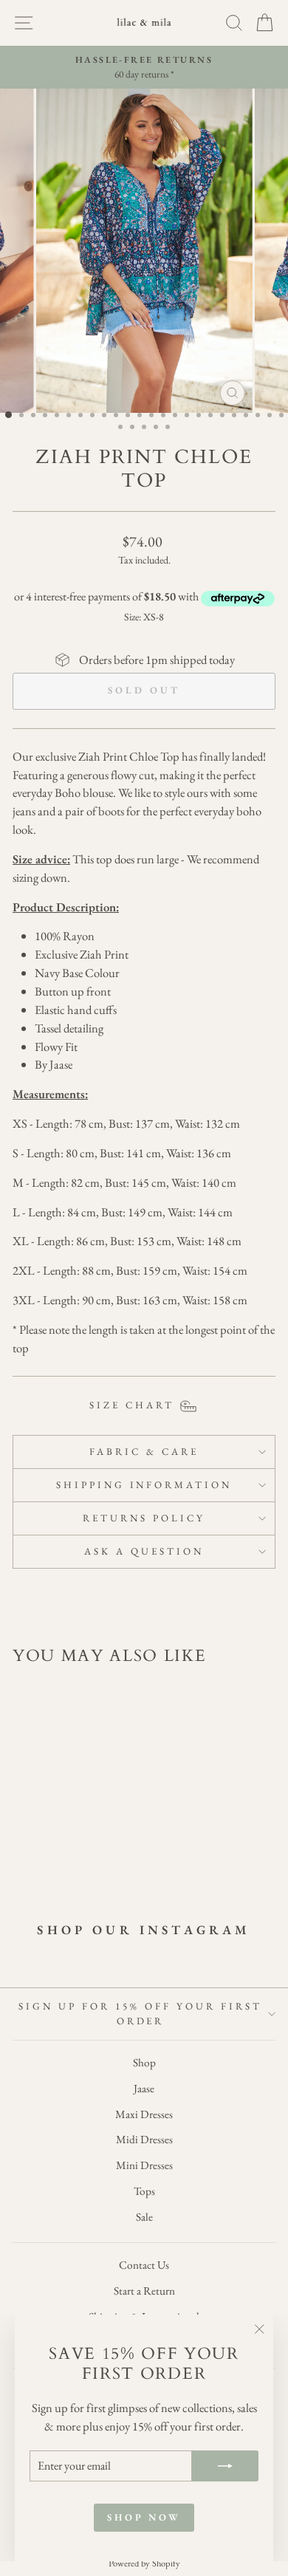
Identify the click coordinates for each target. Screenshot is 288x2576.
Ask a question (144, 1551)
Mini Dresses (144, 2165)
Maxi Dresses (144, 2114)
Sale (144, 2217)
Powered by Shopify (144, 2563)
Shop (144, 2063)
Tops (144, 2191)
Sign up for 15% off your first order (140, 2014)
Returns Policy (144, 1518)
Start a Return (144, 2291)
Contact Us (144, 2265)
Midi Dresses (144, 2140)
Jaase (144, 2089)
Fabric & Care (144, 1452)
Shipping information (144, 1485)
